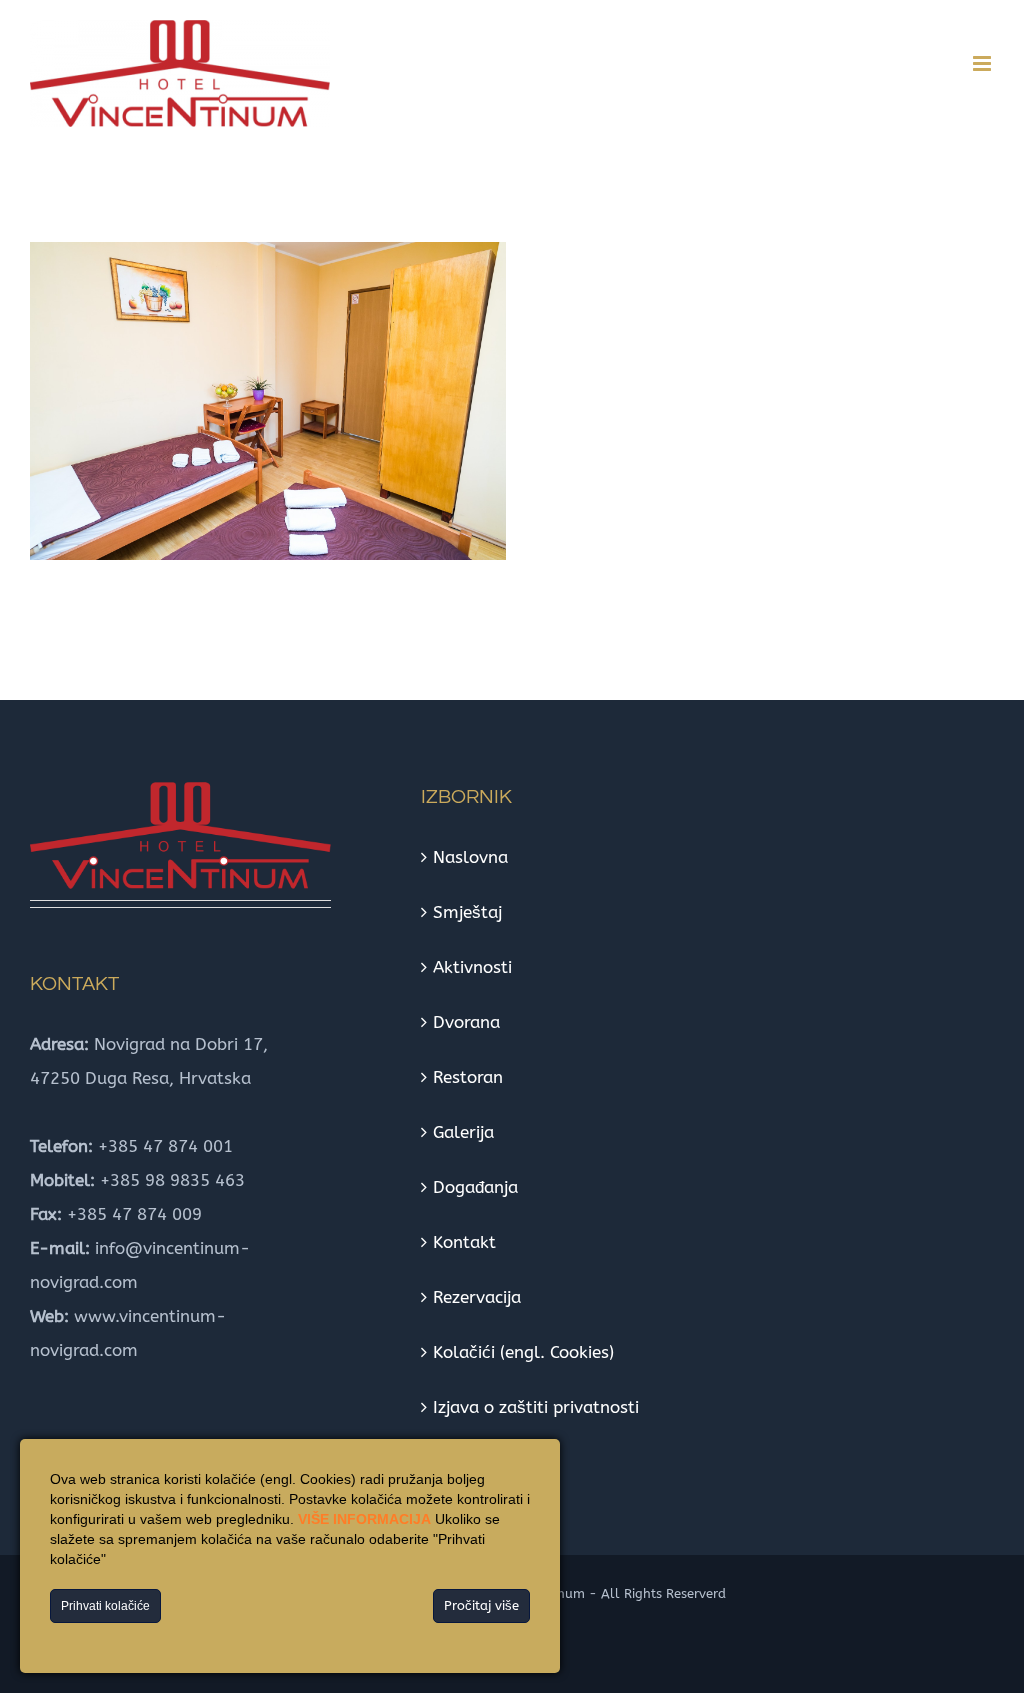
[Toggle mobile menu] (983, 63)
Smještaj (467, 912)
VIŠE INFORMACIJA (364, 1519)
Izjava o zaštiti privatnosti (536, 1407)
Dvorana (466, 1022)
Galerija (463, 1132)
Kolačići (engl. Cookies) (523, 1352)
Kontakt (464, 1242)
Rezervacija (477, 1297)
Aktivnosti (472, 967)
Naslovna (470, 857)
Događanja (475, 1187)
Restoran (468, 1077)
